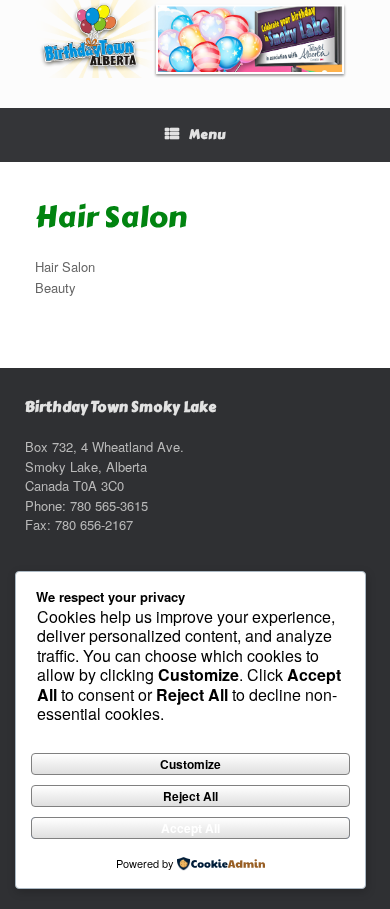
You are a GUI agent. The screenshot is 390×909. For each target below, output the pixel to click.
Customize (190, 764)
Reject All (190, 796)
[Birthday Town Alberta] (195, 39)
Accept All (190, 828)
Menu (207, 135)
